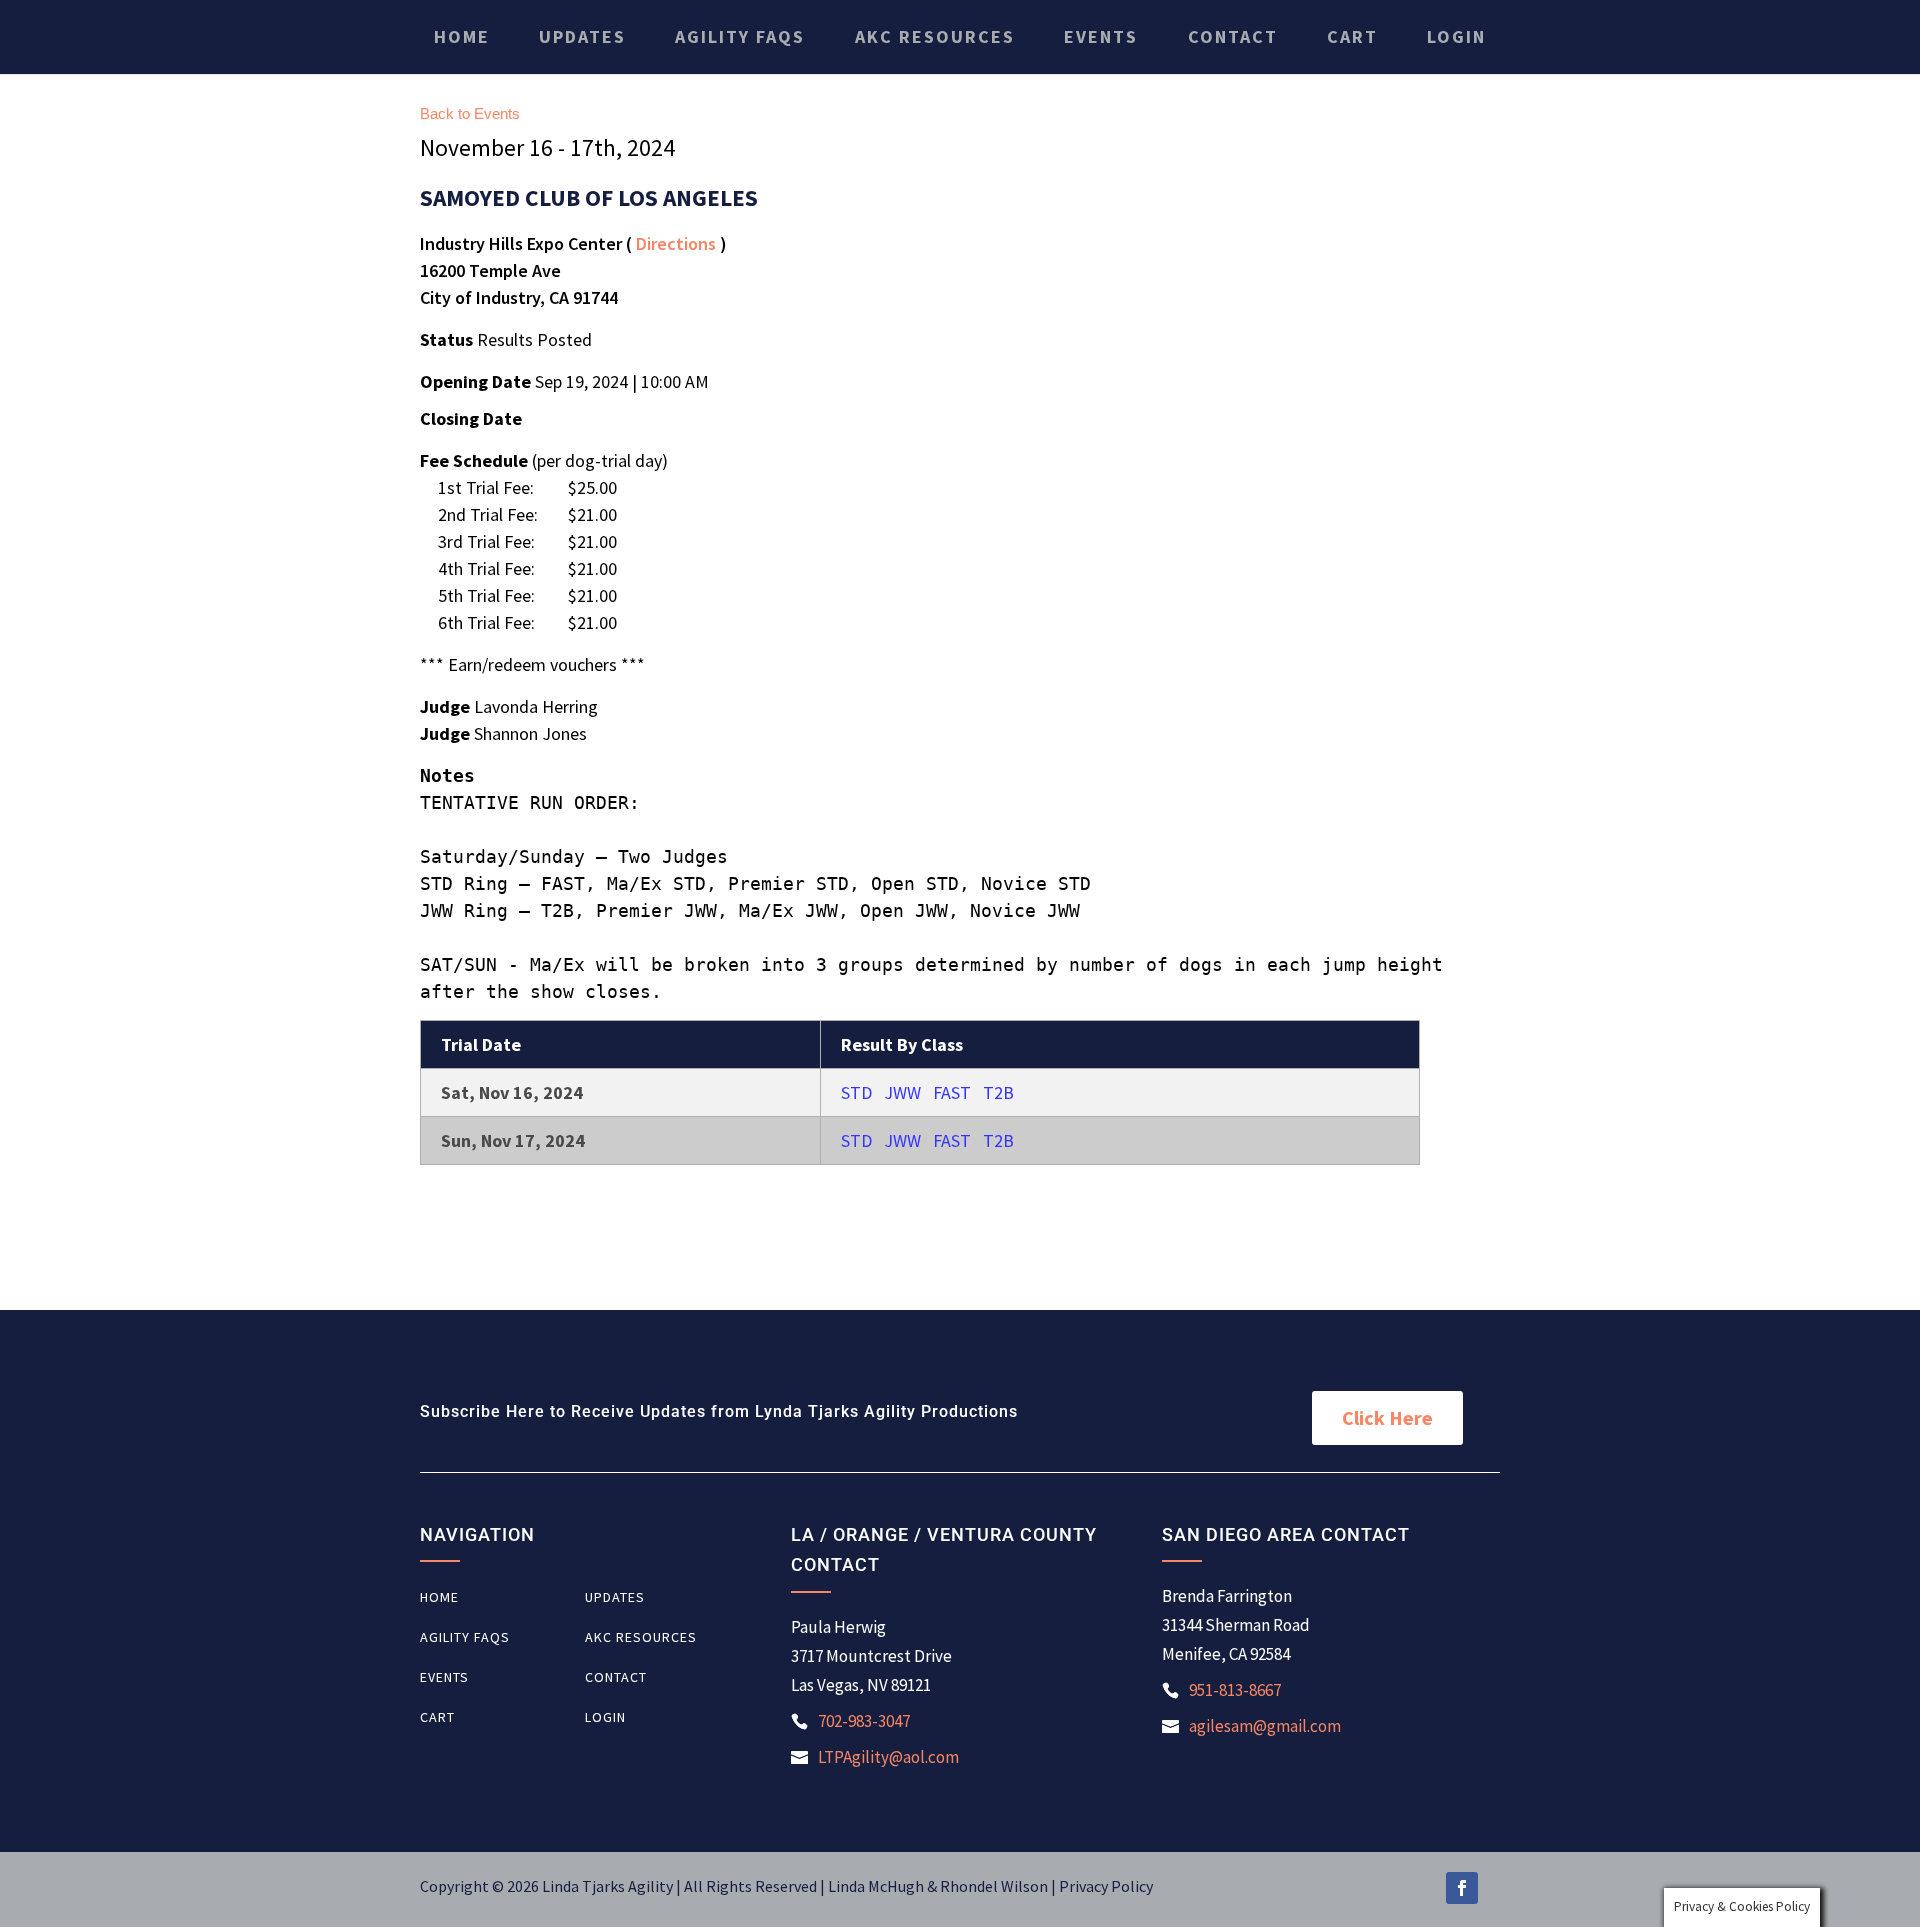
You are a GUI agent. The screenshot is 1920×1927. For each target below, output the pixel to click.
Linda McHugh (877, 1886)
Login (1456, 37)
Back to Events (470, 113)
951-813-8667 (1235, 1690)
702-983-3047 (864, 1721)
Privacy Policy (1106, 1886)
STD (856, 1092)
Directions (676, 243)
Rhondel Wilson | (999, 1886)
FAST (952, 1092)
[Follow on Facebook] (1462, 1888)
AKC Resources (935, 37)
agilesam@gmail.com (1265, 1726)
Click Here (1387, 1417)
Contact (1233, 37)
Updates (582, 37)
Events (1101, 37)
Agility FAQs (740, 37)
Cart (1352, 37)
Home (462, 37)
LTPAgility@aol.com (888, 1757)
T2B (998, 1092)
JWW (902, 1092)
